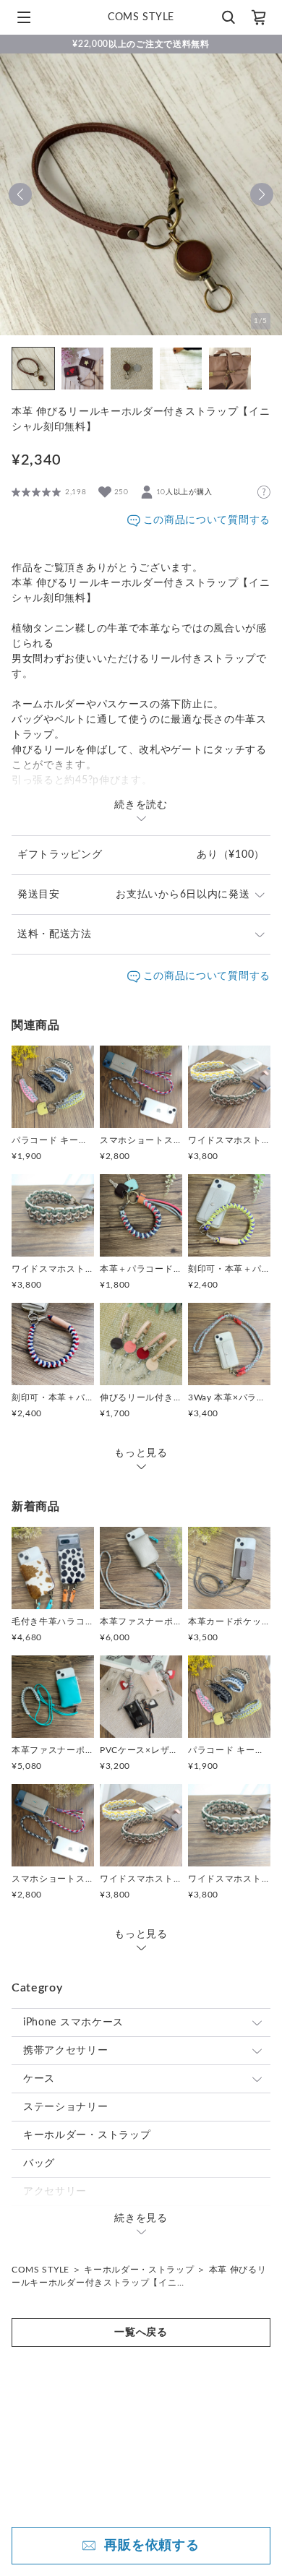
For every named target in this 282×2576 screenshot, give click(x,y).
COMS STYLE (40, 2270)
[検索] (228, 17)
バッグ (39, 2163)
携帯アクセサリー (66, 2051)
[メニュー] (24, 17)
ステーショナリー (66, 2107)
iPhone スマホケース (73, 2023)
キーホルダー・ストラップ (87, 2135)
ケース (39, 2079)
